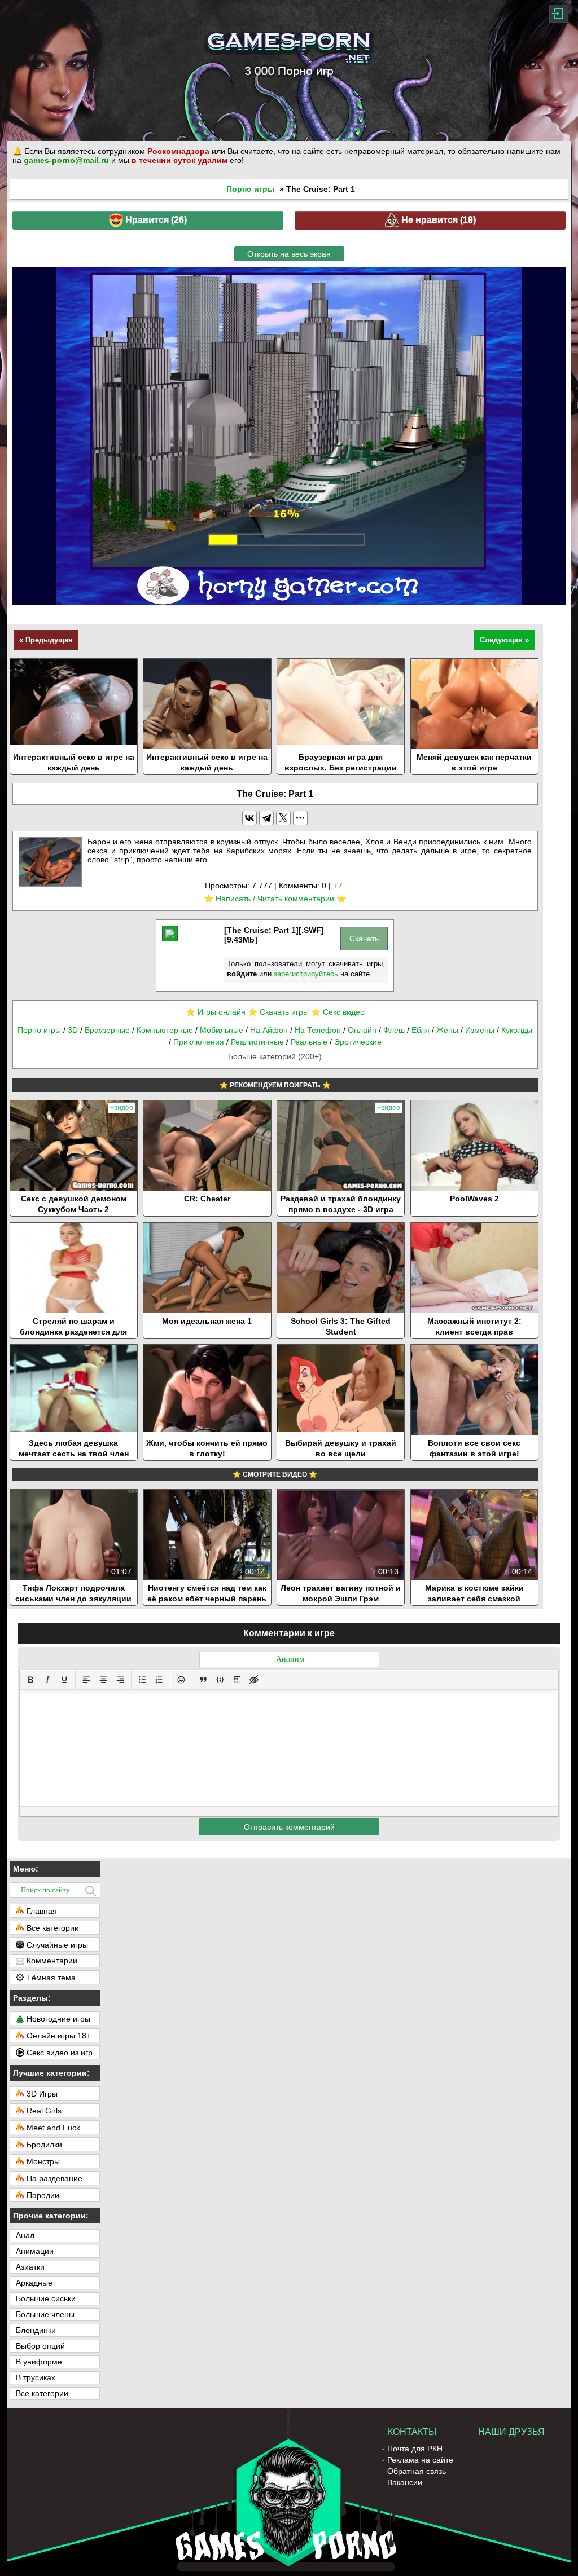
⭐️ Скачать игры (278, 1012)
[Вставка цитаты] (203, 1680)
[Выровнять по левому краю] (86, 1680)
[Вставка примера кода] (220, 1680)
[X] (283, 818)
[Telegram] (266, 818)
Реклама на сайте (420, 2460)
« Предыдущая (46, 640)
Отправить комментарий (289, 1827)
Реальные (309, 1042)
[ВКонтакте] (249, 818)
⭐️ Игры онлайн (216, 1012)
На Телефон (318, 1030)
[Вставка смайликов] (181, 1680)
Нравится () (155, 220)
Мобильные (222, 1030)
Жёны (447, 1030)
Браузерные (107, 1030)
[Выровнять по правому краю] (120, 1680)
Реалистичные (257, 1042)
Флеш (394, 1030)
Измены (480, 1030)
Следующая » (504, 640)
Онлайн (362, 1030)
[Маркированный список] (142, 1680)
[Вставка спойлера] (237, 1680)
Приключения (199, 1042)
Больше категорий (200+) (275, 1056)
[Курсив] (47, 1680)
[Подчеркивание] (64, 1680)
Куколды (517, 1030)
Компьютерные (165, 1030)
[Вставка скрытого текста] (254, 1680)
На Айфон (269, 1030)
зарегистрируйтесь (306, 974)
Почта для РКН (415, 2449)
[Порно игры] (289, 71)
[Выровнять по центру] (103, 1680)
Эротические (358, 1042)
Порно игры (250, 189)
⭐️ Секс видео (338, 1012)
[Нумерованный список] (159, 1680)
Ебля (421, 1030)
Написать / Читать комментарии (275, 899)
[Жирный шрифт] (30, 1680)
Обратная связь (417, 2471)
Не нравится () (437, 220)
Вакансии (405, 2482)
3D (73, 1030)
